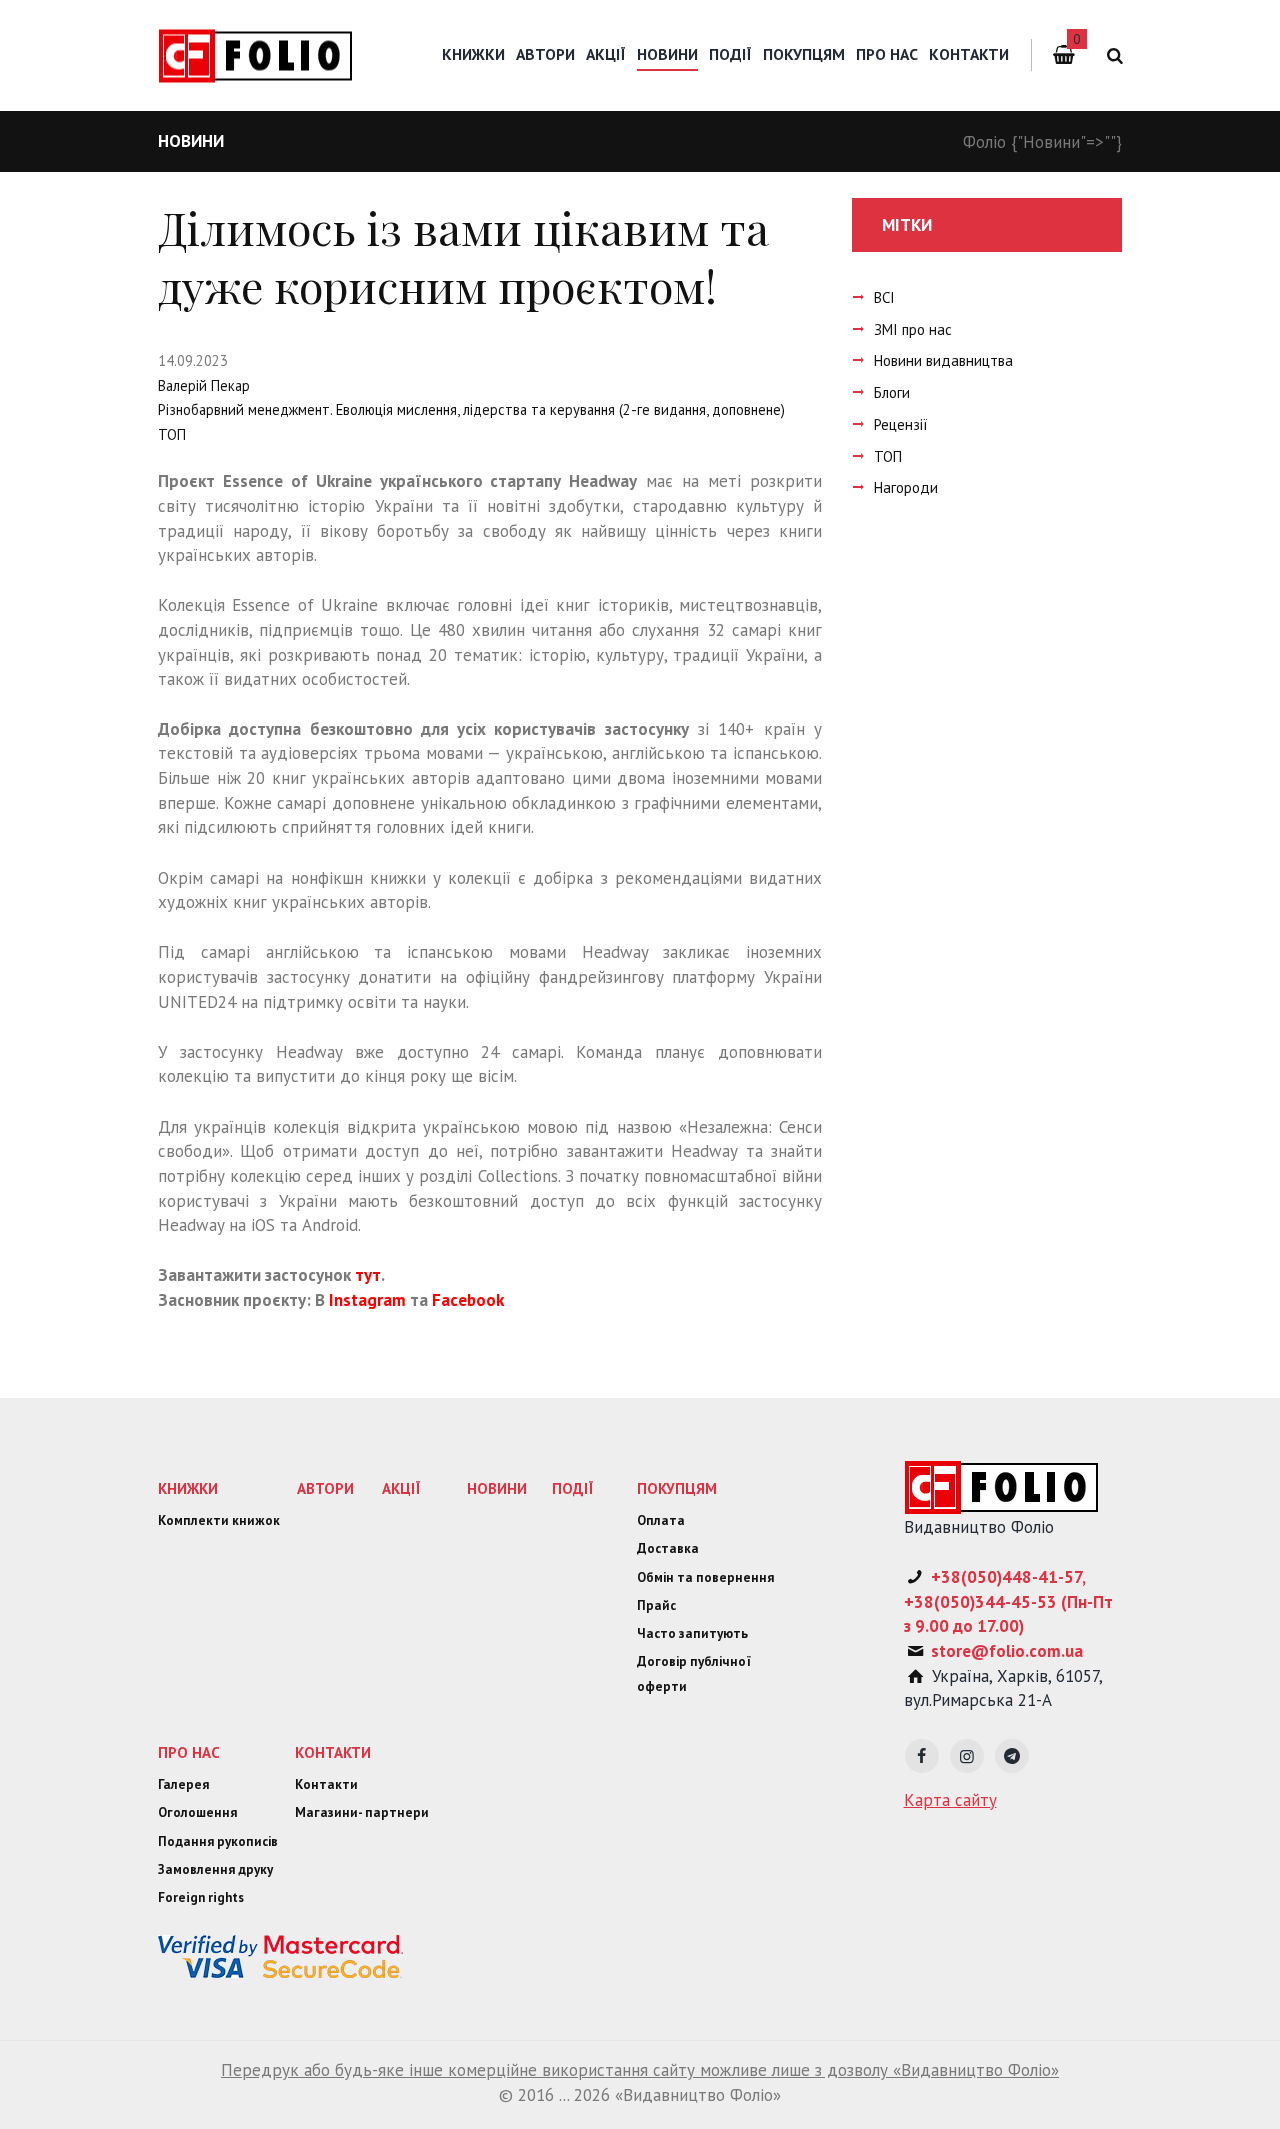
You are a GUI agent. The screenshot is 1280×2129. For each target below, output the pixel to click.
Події (730, 54)
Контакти (969, 54)
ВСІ (884, 297)
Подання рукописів (218, 1841)
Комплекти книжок (219, 1520)
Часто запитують (692, 1633)
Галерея (183, 1784)
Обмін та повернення (705, 1577)
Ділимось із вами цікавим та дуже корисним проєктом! (463, 256)
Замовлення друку (215, 1869)
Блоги (892, 392)
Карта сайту (950, 1800)
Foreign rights (201, 1897)
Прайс (656, 1605)
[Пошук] (1111, 55)
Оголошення (197, 1812)
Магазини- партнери (362, 1812)
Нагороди (906, 487)
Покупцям (804, 54)
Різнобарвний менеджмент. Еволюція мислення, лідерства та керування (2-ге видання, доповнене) (471, 409)
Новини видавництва (943, 360)
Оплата (661, 1520)
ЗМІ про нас (913, 329)
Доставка (668, 1548)
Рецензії (901, 424)
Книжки (473, 54)
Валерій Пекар (204, 385)
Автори (545, 54)
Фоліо (984, 142)
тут (368, 1275)
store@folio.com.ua (1007, 1651)
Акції (606, 54)
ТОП (172, 434)
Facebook (468, 1300)
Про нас (887, 54)
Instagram (367, 1300)
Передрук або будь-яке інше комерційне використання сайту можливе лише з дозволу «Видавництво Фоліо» (640, 2070)
